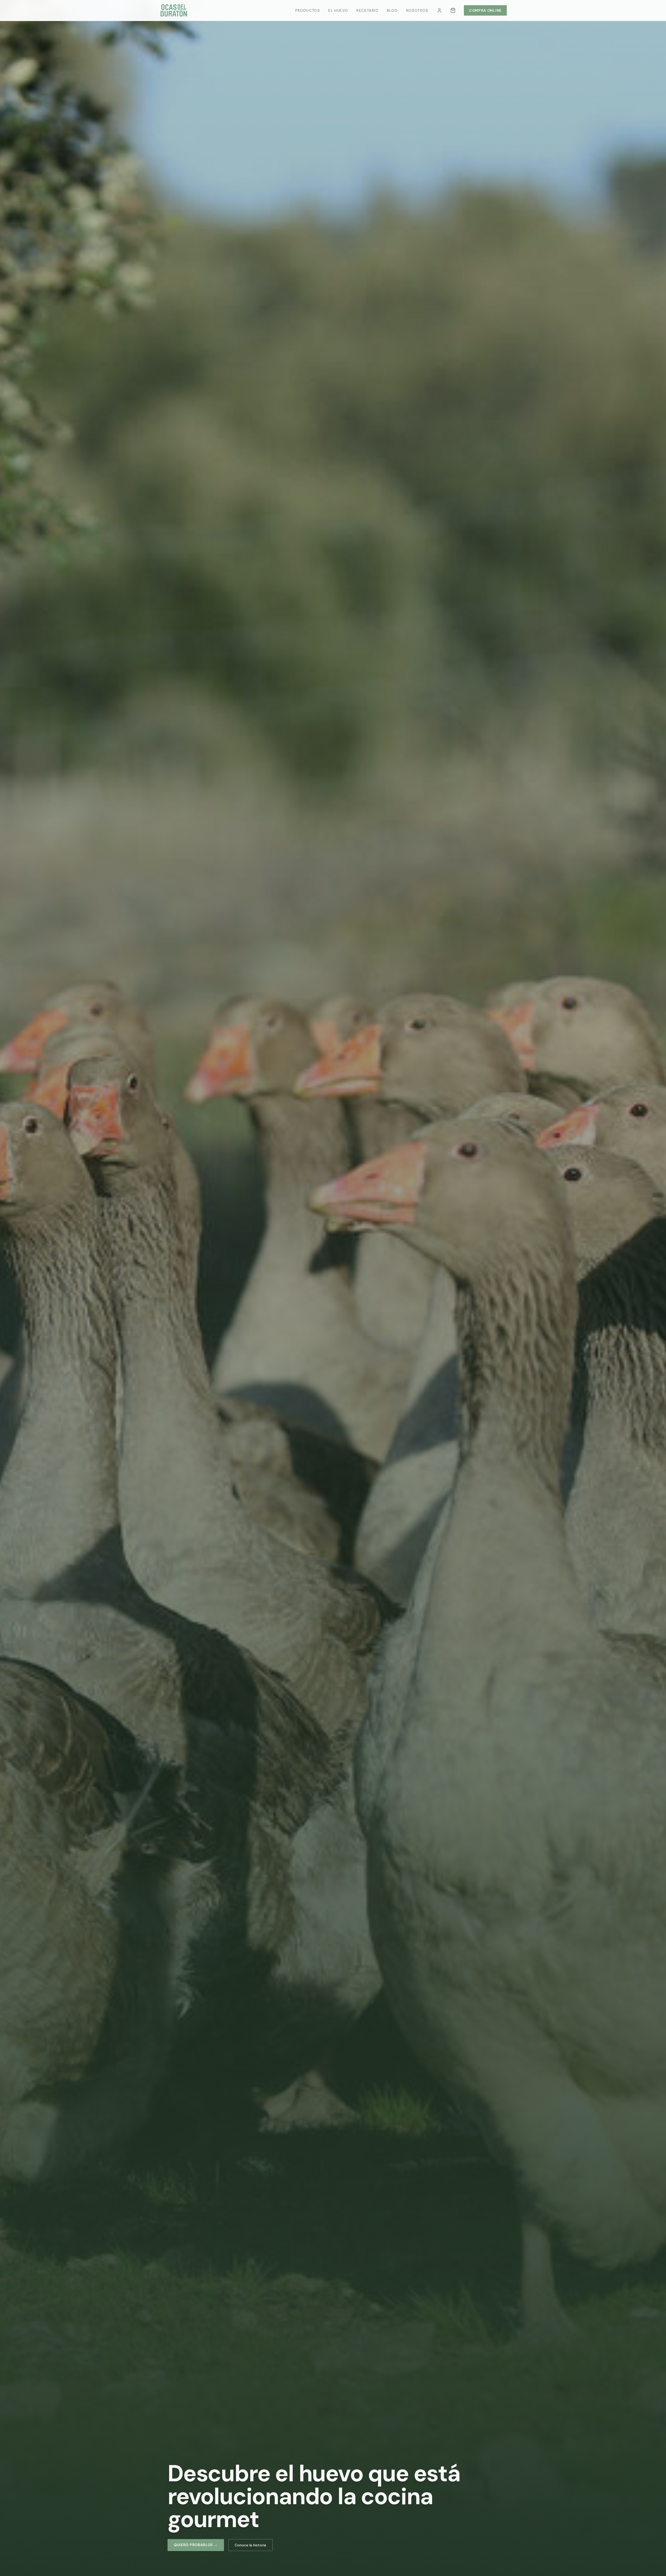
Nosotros (417, 10)
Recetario (367, 10)
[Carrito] (453, 10)
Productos (308, 10)
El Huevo (338, 10)
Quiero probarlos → (196, 2545)
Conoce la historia (250, 2545)
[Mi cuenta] (439, 10)
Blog (392, 10)
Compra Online (485, 10)
